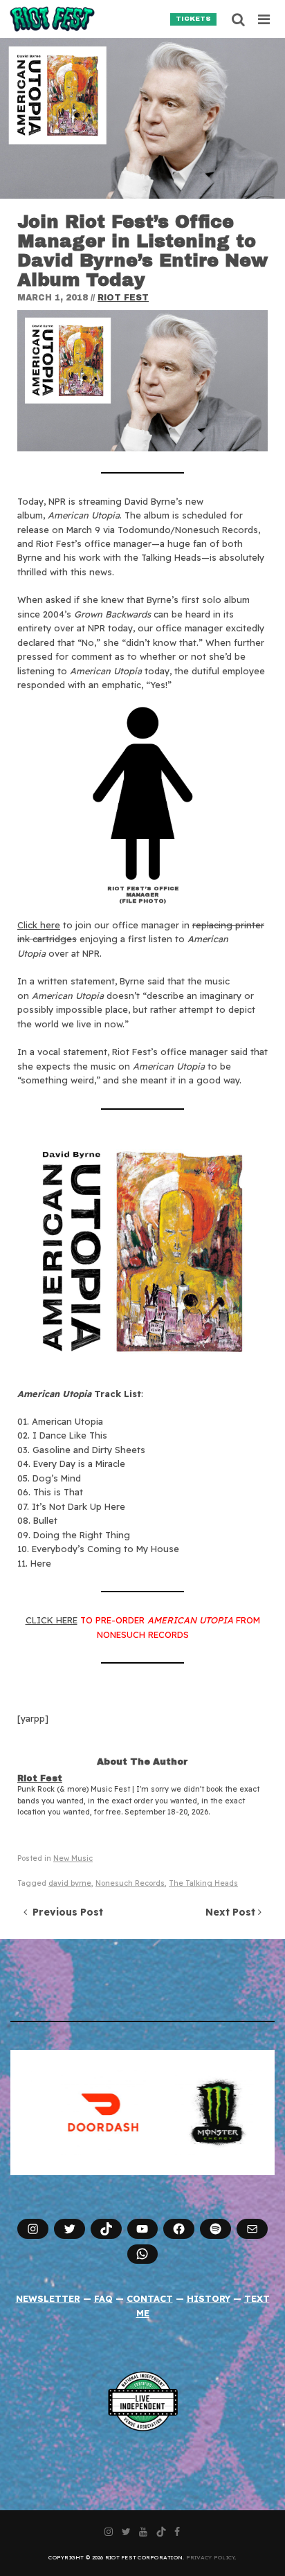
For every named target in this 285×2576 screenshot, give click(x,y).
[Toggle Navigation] (265, 19)
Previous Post (65, 1912)
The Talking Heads (203, 1883)
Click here (39, 925)
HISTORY (209, 2298)
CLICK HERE (52, 1620)
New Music (73, 1858)
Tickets (193, 19)
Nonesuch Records (130, 1883)
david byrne (70, 1883)
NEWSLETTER (48, 2298)
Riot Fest (123, 298)
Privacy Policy (211, 2557)
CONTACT (150, 2298)
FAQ (103, 2298)
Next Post (232, 1912)
